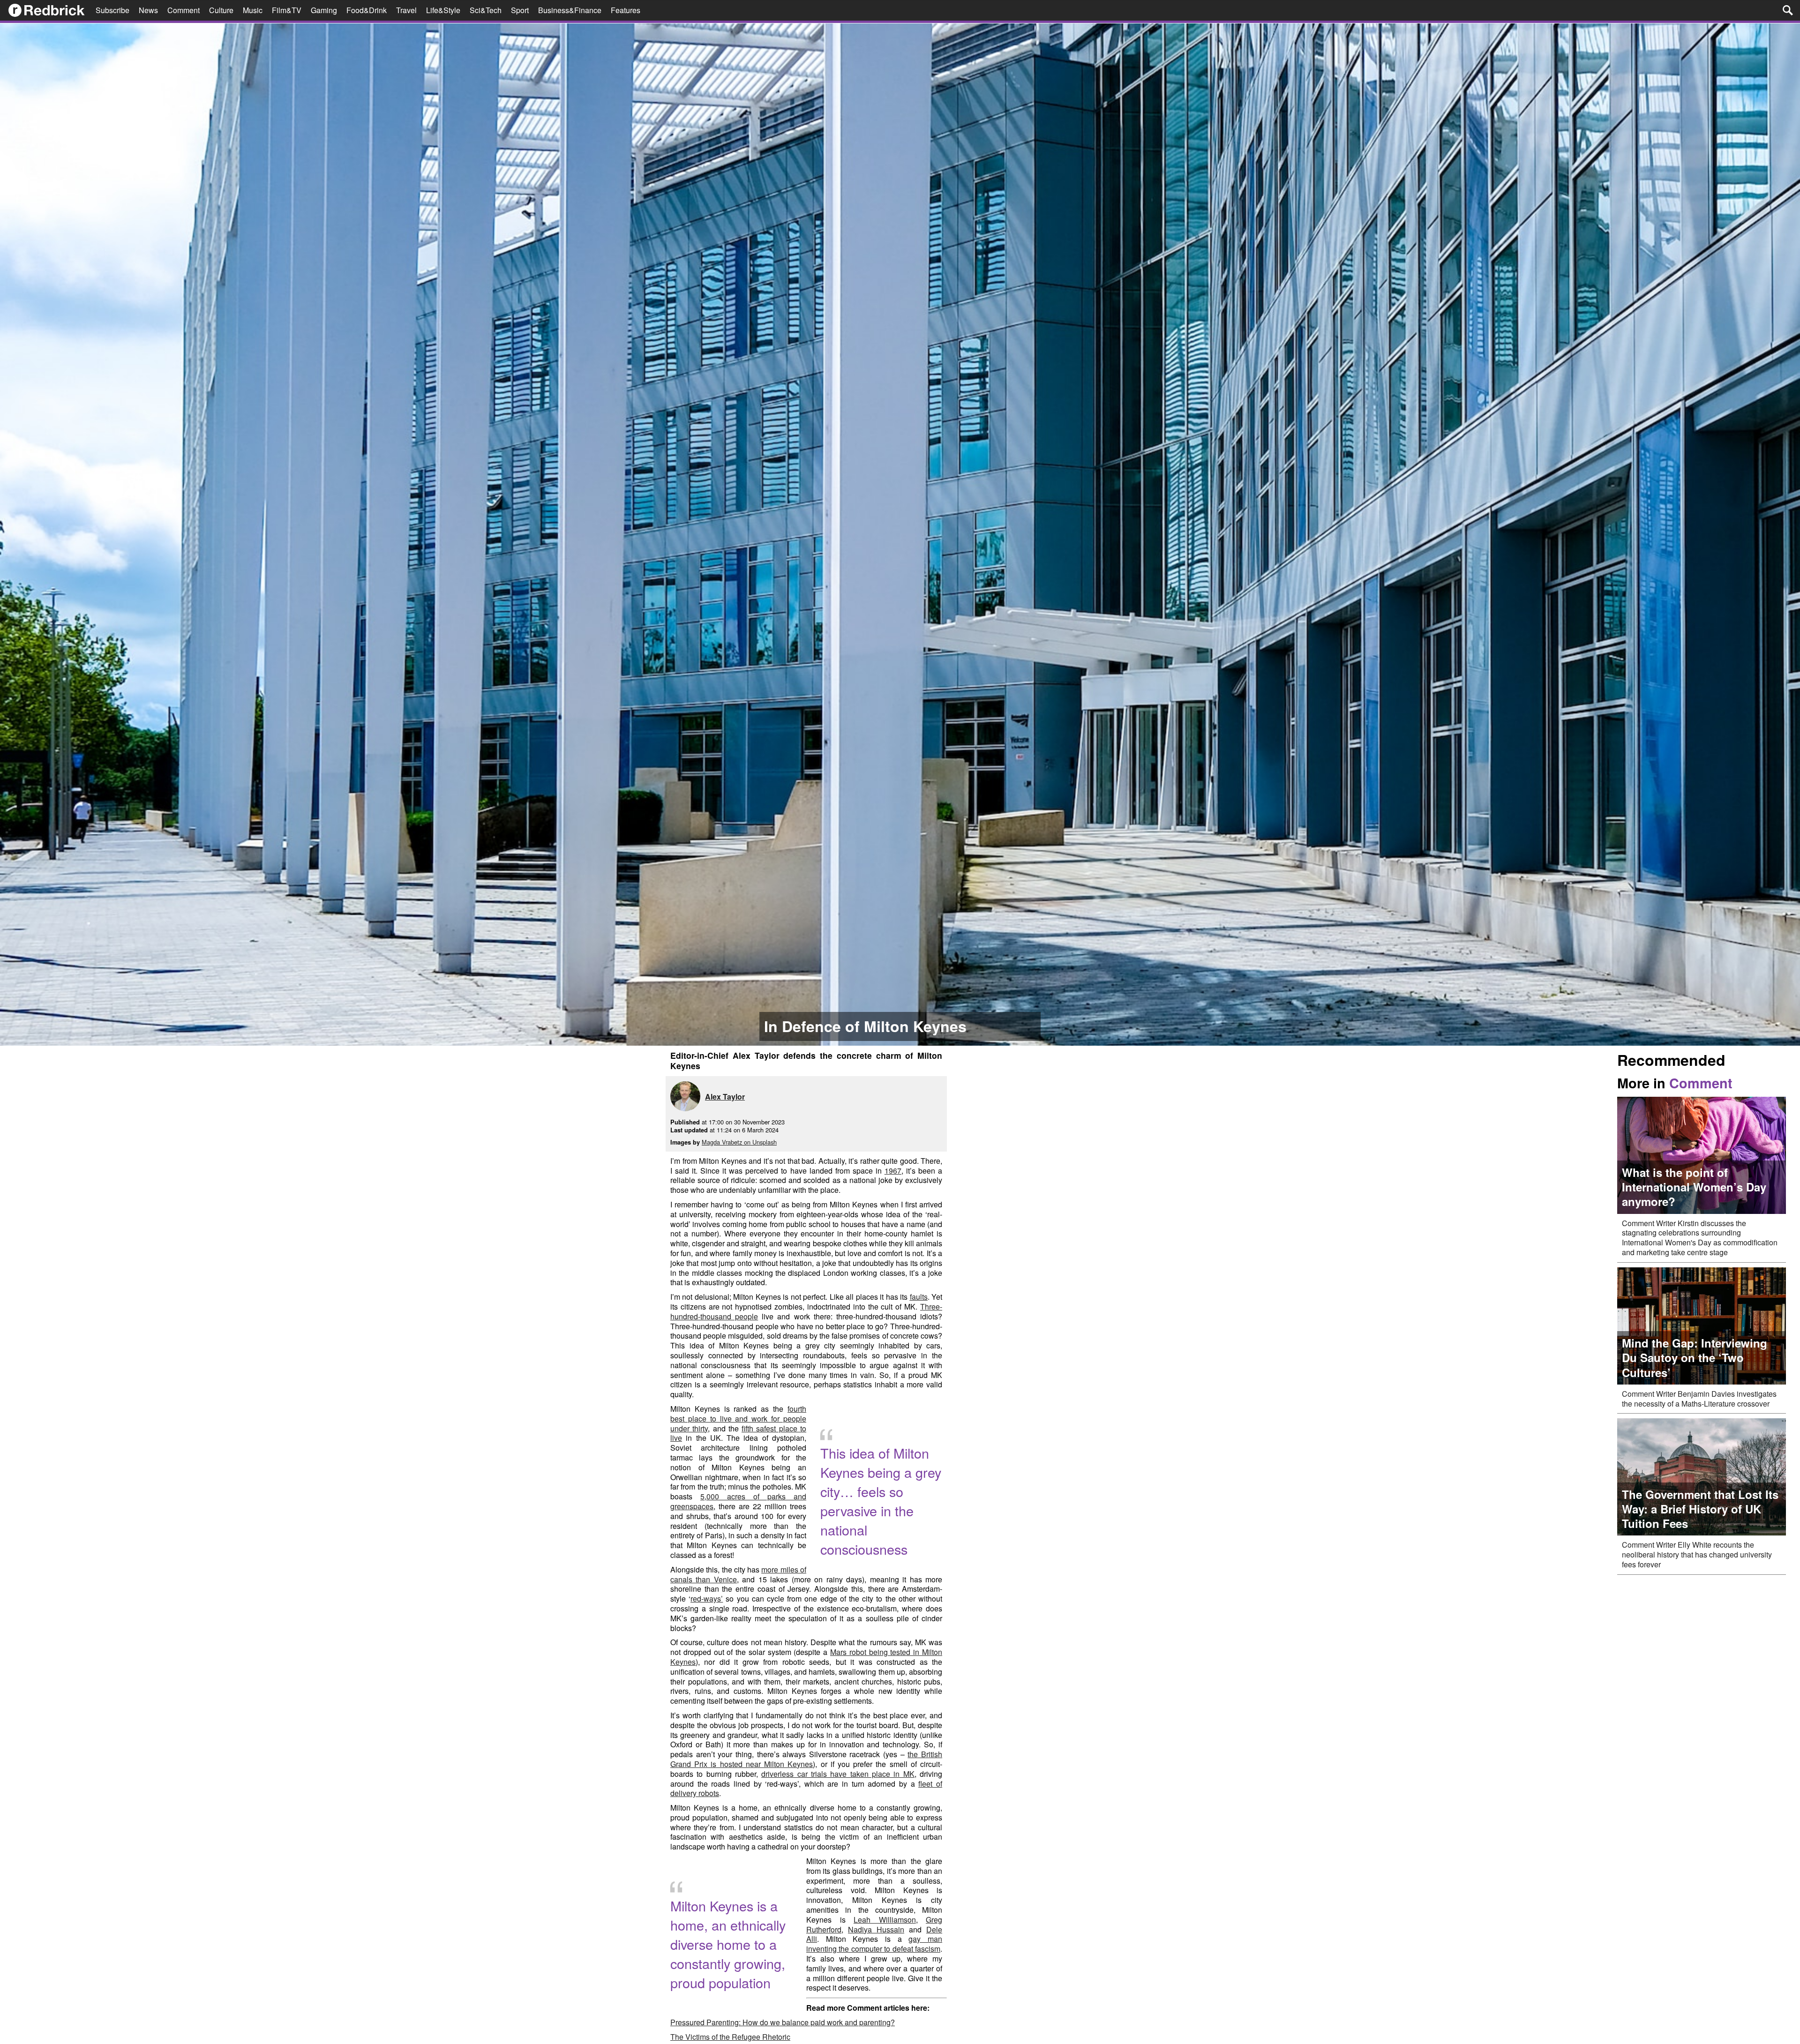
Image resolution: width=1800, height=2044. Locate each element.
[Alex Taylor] (688, 1097)
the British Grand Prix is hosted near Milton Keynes (806, 1759)
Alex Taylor (725, 1097)
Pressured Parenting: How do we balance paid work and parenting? (783, 2022)
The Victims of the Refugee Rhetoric (730, 2037)
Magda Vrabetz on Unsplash (739, 1142)
